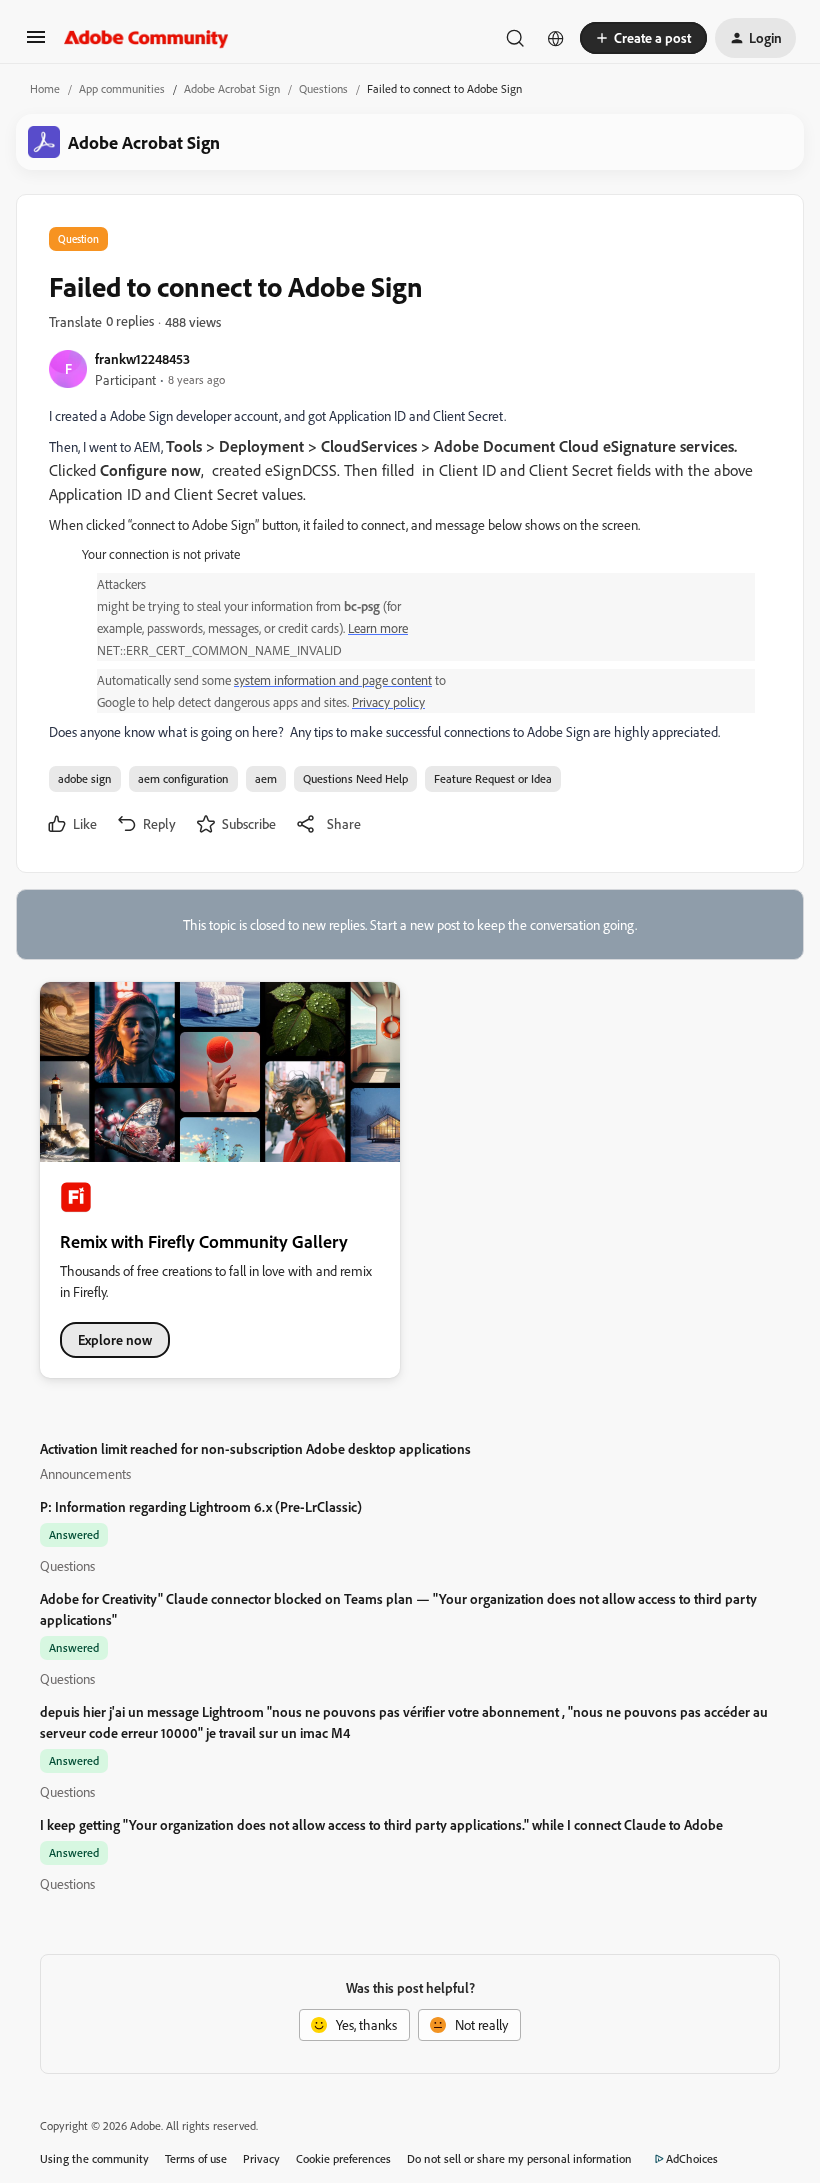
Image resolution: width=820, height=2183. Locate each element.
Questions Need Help (355, 778)
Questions (323, 88)
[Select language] (556, 38)
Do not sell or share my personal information (519, 2158)
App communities (122, 88)
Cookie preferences (343, 2158)
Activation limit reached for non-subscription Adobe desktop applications (255, 1448)
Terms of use (196, 2158)
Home (45, 88)
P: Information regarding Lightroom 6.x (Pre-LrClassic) (201, 1506)
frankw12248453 (142, 358)
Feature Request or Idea (493, 778)
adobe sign (85, 778)
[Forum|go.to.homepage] (146, 38)
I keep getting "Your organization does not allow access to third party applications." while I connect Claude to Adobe (381, 1824)
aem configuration (183, 778)
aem (266, 778)
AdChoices (692, 2158)
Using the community (94, 2158)
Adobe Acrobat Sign (232, 88)
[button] (36, 43)
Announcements (85, 1473)
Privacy (261, 2158)
